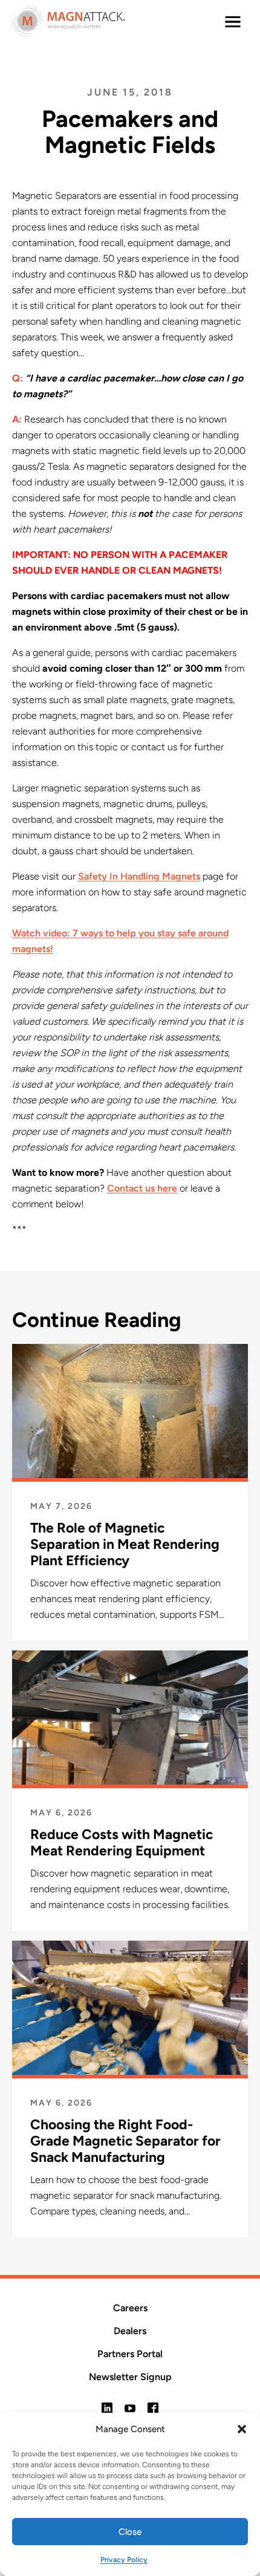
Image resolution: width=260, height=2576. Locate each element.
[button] (242, 2429)
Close (130, 2532)
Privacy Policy (124, 2560)
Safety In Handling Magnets (139, 876)
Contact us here (142, 1188)
